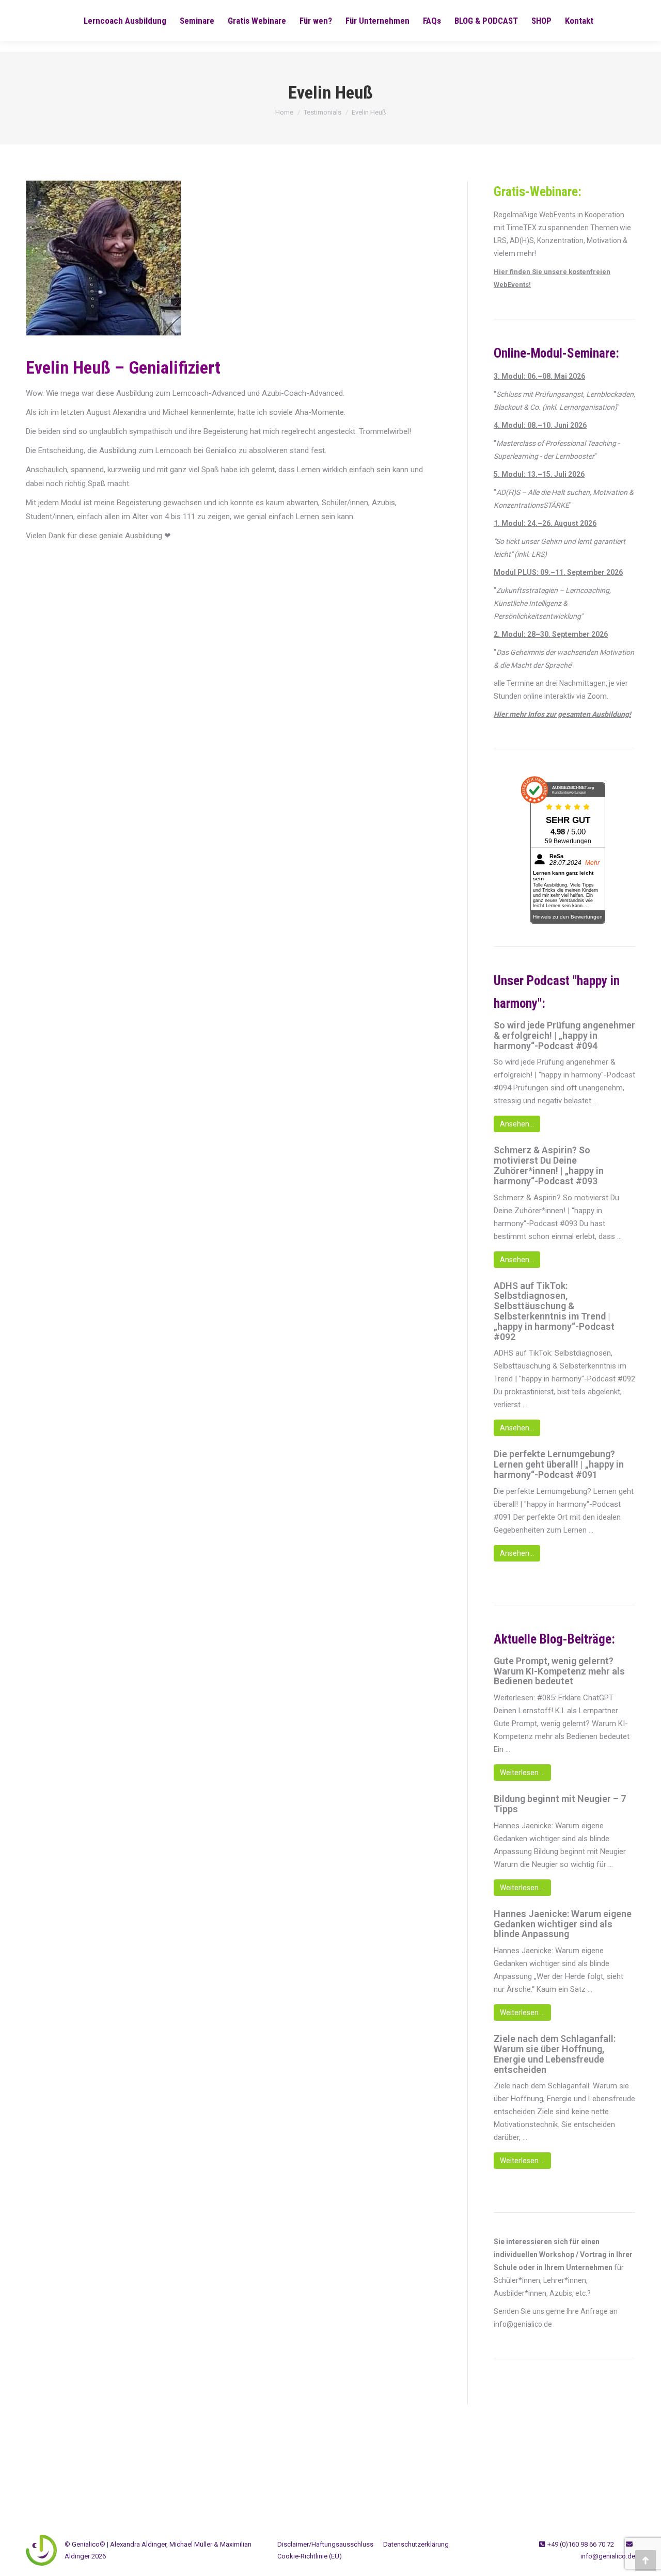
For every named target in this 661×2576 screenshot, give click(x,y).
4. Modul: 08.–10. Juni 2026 (540, 425)
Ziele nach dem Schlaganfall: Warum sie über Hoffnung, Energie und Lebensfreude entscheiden (555, 2054)
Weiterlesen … (522, 1773)
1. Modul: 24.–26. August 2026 (545, 523)
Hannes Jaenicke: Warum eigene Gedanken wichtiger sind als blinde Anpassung (563, 1924)
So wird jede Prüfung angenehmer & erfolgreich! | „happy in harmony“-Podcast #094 (564, 1035)
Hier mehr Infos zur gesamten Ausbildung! (562, 714)
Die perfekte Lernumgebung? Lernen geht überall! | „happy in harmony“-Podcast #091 (559, 1464)
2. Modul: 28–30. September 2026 (551, 634)
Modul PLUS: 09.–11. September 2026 (558, 572)
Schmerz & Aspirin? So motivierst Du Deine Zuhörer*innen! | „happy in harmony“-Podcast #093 (549, 1165)
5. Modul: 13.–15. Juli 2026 (539, 474)
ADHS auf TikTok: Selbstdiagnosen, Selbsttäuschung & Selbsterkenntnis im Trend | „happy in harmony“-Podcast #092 (554, 1311)
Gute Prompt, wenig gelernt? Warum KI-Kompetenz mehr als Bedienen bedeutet (559, 1671)
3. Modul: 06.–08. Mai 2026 (539, 376)
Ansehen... (517, 1124)
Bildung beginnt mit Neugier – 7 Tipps (560, 1804)
